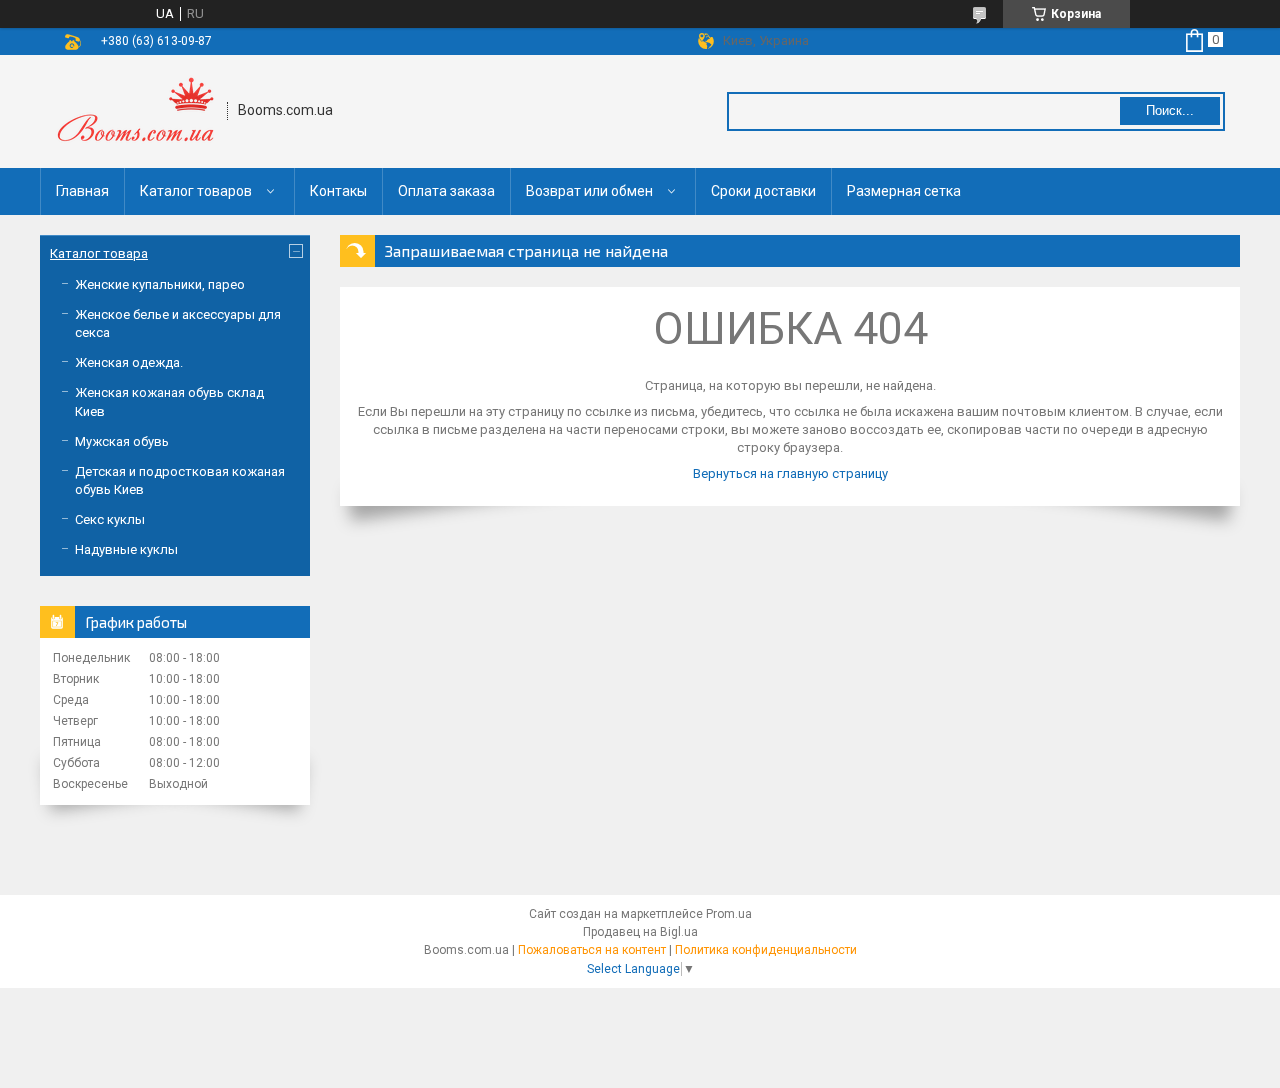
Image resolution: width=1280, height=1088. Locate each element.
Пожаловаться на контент (592, 950)
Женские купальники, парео (160, 284)
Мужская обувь (122, 441)
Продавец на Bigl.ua (640, 932)
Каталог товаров (196, 191)
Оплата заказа (446, 191)
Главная (82, 191)
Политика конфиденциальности (766, 950)
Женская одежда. (129, 362)
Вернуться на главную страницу (790, 473)
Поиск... (1170, 110)
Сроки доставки (763, 191)
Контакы (338, 191)
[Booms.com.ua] (134, 111)
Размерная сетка (904, 191)
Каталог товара (99, 253)
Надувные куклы (126, 549)
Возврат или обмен (589, 191)
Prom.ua (729, 914)
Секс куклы (110, 519)
